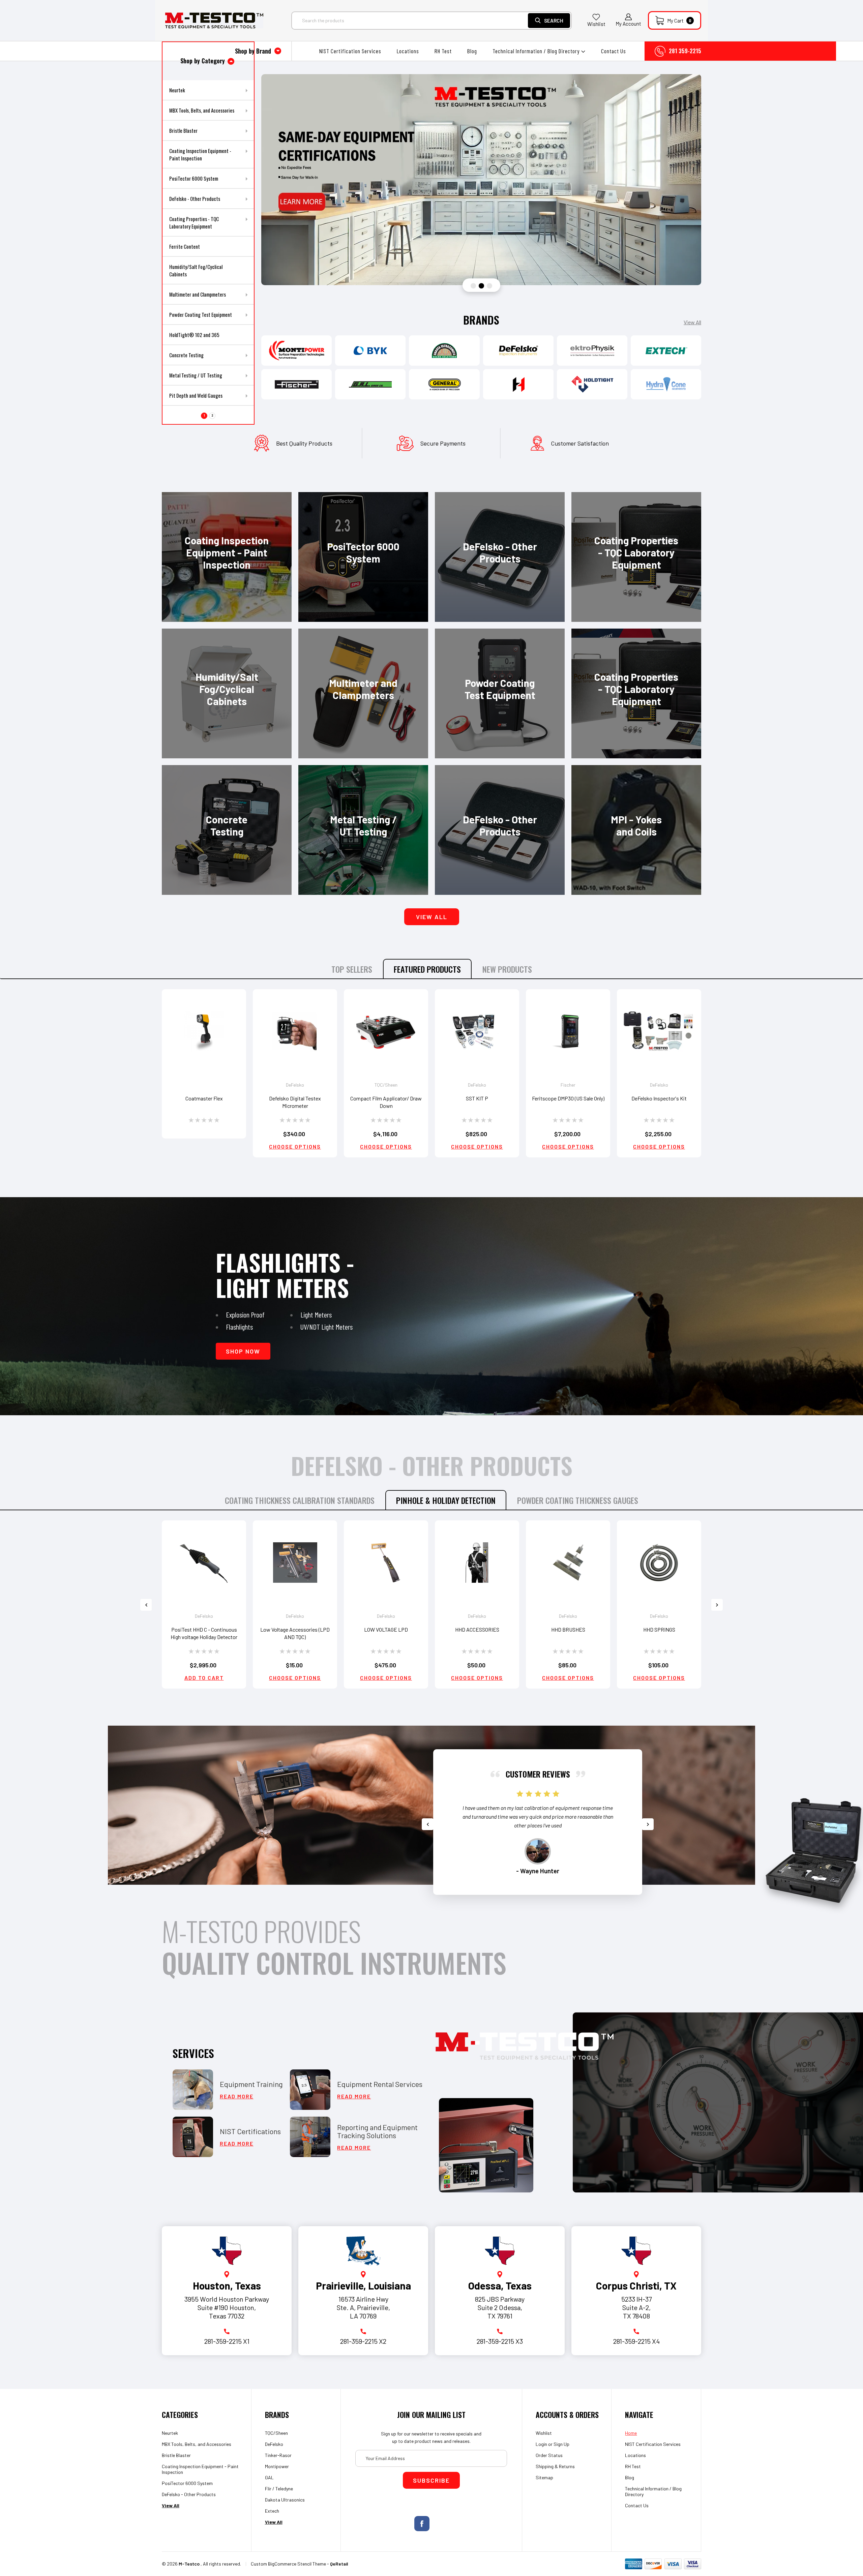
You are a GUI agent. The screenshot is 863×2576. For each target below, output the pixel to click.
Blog (472, 51)
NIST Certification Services (350, 51)
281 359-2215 (685, 51)
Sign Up (561, 2444)
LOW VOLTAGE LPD (386, 1629)
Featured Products (427, 969)
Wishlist (596, 24)
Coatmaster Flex (204, 1098)
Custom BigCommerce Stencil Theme (288, 2564)
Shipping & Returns (555, 2466)
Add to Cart (204, 1678)
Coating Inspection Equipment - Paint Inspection (200, 2469)
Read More (237, 2096)
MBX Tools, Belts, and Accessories (197, 2444)
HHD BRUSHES (568, 1629)
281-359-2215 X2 (363, 2341)
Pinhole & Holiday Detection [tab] (446, 1500)
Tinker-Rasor (278, 2455)
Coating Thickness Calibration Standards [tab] (300, 1500)
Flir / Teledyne (279, 2489)
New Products (507, 969)
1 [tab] (473, 286)
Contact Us (614, 51)
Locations (408, 51)
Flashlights (239, 1327)
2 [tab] (481, 286)
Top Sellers (352, 969)
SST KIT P (477, 1098)
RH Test (443, 51)
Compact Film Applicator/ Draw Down (386, 1102)
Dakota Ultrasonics (285, 2500)
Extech (272, 2511)
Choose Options (295, 1147)
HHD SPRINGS (659, 1629)
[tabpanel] (481, 180)
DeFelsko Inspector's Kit (659, 1098)
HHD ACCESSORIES (477, 1629)
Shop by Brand (254, 51)
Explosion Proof (245, 1314)
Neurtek (170, 2433)
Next (717, 1605)
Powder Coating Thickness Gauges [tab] (578, 1500)
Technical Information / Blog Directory (537, 51)
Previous (146, 1605)
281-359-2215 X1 (227, 2341)
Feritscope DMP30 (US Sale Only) (568, 1098)
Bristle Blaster (176, 2455)
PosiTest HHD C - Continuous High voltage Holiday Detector (204, 1633)
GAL (269, 2477)
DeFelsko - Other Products (189, 2494)
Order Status (549, 2455)
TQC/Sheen (276, 2433)
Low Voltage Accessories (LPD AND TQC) (295, 1633)
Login (541, 2444)
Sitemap (544, 2477)
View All (692, 322)
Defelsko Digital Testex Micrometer (295, 1102)
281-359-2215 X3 (500, 2341)
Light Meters (316, 1314)
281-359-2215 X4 (636, 2341)
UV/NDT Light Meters (326, 1327)
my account (628, 24)
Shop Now (243, 1351)
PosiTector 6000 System (187, 2483)
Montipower (277, 2466)
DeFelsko (274, 2444)
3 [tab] (489, 286)
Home (631, 2433)
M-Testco (189, 2564)
